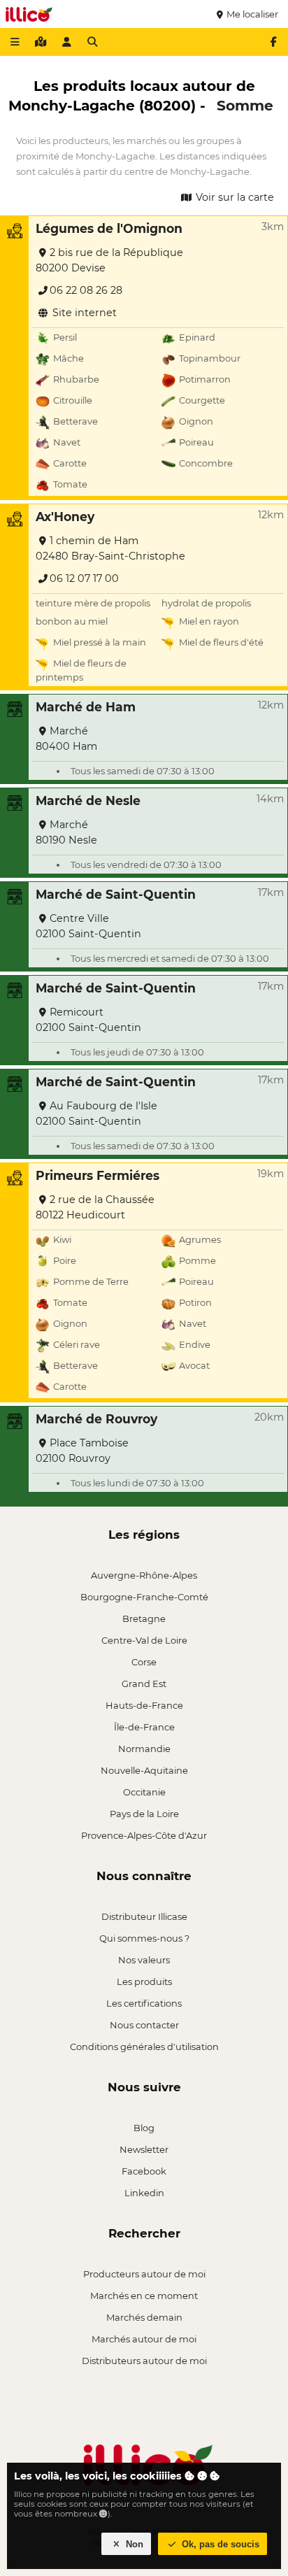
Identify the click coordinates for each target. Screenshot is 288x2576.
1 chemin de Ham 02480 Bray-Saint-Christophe (110, 548)
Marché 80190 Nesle (66, 832)
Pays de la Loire (144, 1814)
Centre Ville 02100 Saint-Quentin (88, 926)
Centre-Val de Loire (144, 1640)
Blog (144, 2128)
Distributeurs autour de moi (144, 2361)
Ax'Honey (65, 517)
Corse (144, 1662)
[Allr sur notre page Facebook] (273, 42)
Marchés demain (144, 2317)
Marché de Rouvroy (96, 1419)
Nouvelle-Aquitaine (144, 1770)
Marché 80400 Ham (66, 739)
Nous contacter (144, 2025)
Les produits (144, 1981)
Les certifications (144, 2003)
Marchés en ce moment (144, 2296)
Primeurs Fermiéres (98, 1175)
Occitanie (144, 1792)
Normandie (144, 1749)
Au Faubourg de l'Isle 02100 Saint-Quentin (96, 1113)
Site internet (83, 313)
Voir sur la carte (233, 197)
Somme (245, 105)
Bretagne (144, 1618)
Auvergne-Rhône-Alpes (144, 1575)
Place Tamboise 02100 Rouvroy (82, 1451)
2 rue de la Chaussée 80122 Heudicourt (95, 1207)
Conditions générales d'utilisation (144, 2047)
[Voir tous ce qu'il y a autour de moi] (41, 42)
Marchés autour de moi (144, 2339)
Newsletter (144, 2149)
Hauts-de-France (144, 1705)
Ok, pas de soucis (219, 2544)
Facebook (144, 2171)
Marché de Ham (86, 707)
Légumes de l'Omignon (109, 228)
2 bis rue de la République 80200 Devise (109, 260)
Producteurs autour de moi (144, 2274)
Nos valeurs (144, 1960)
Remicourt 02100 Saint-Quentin (88, 1020)
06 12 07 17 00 (84, 578)
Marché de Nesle (88, 800)
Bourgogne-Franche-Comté (144, 1597)
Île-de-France (144, 1727)
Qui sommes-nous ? (144, 1938)
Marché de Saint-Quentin (116, 894)
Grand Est (144, 1684)
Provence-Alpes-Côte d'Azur (144, 1835)
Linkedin (144, 2193)
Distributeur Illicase (144, 1916)
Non (133, 2544)
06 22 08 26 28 (86, 290)
